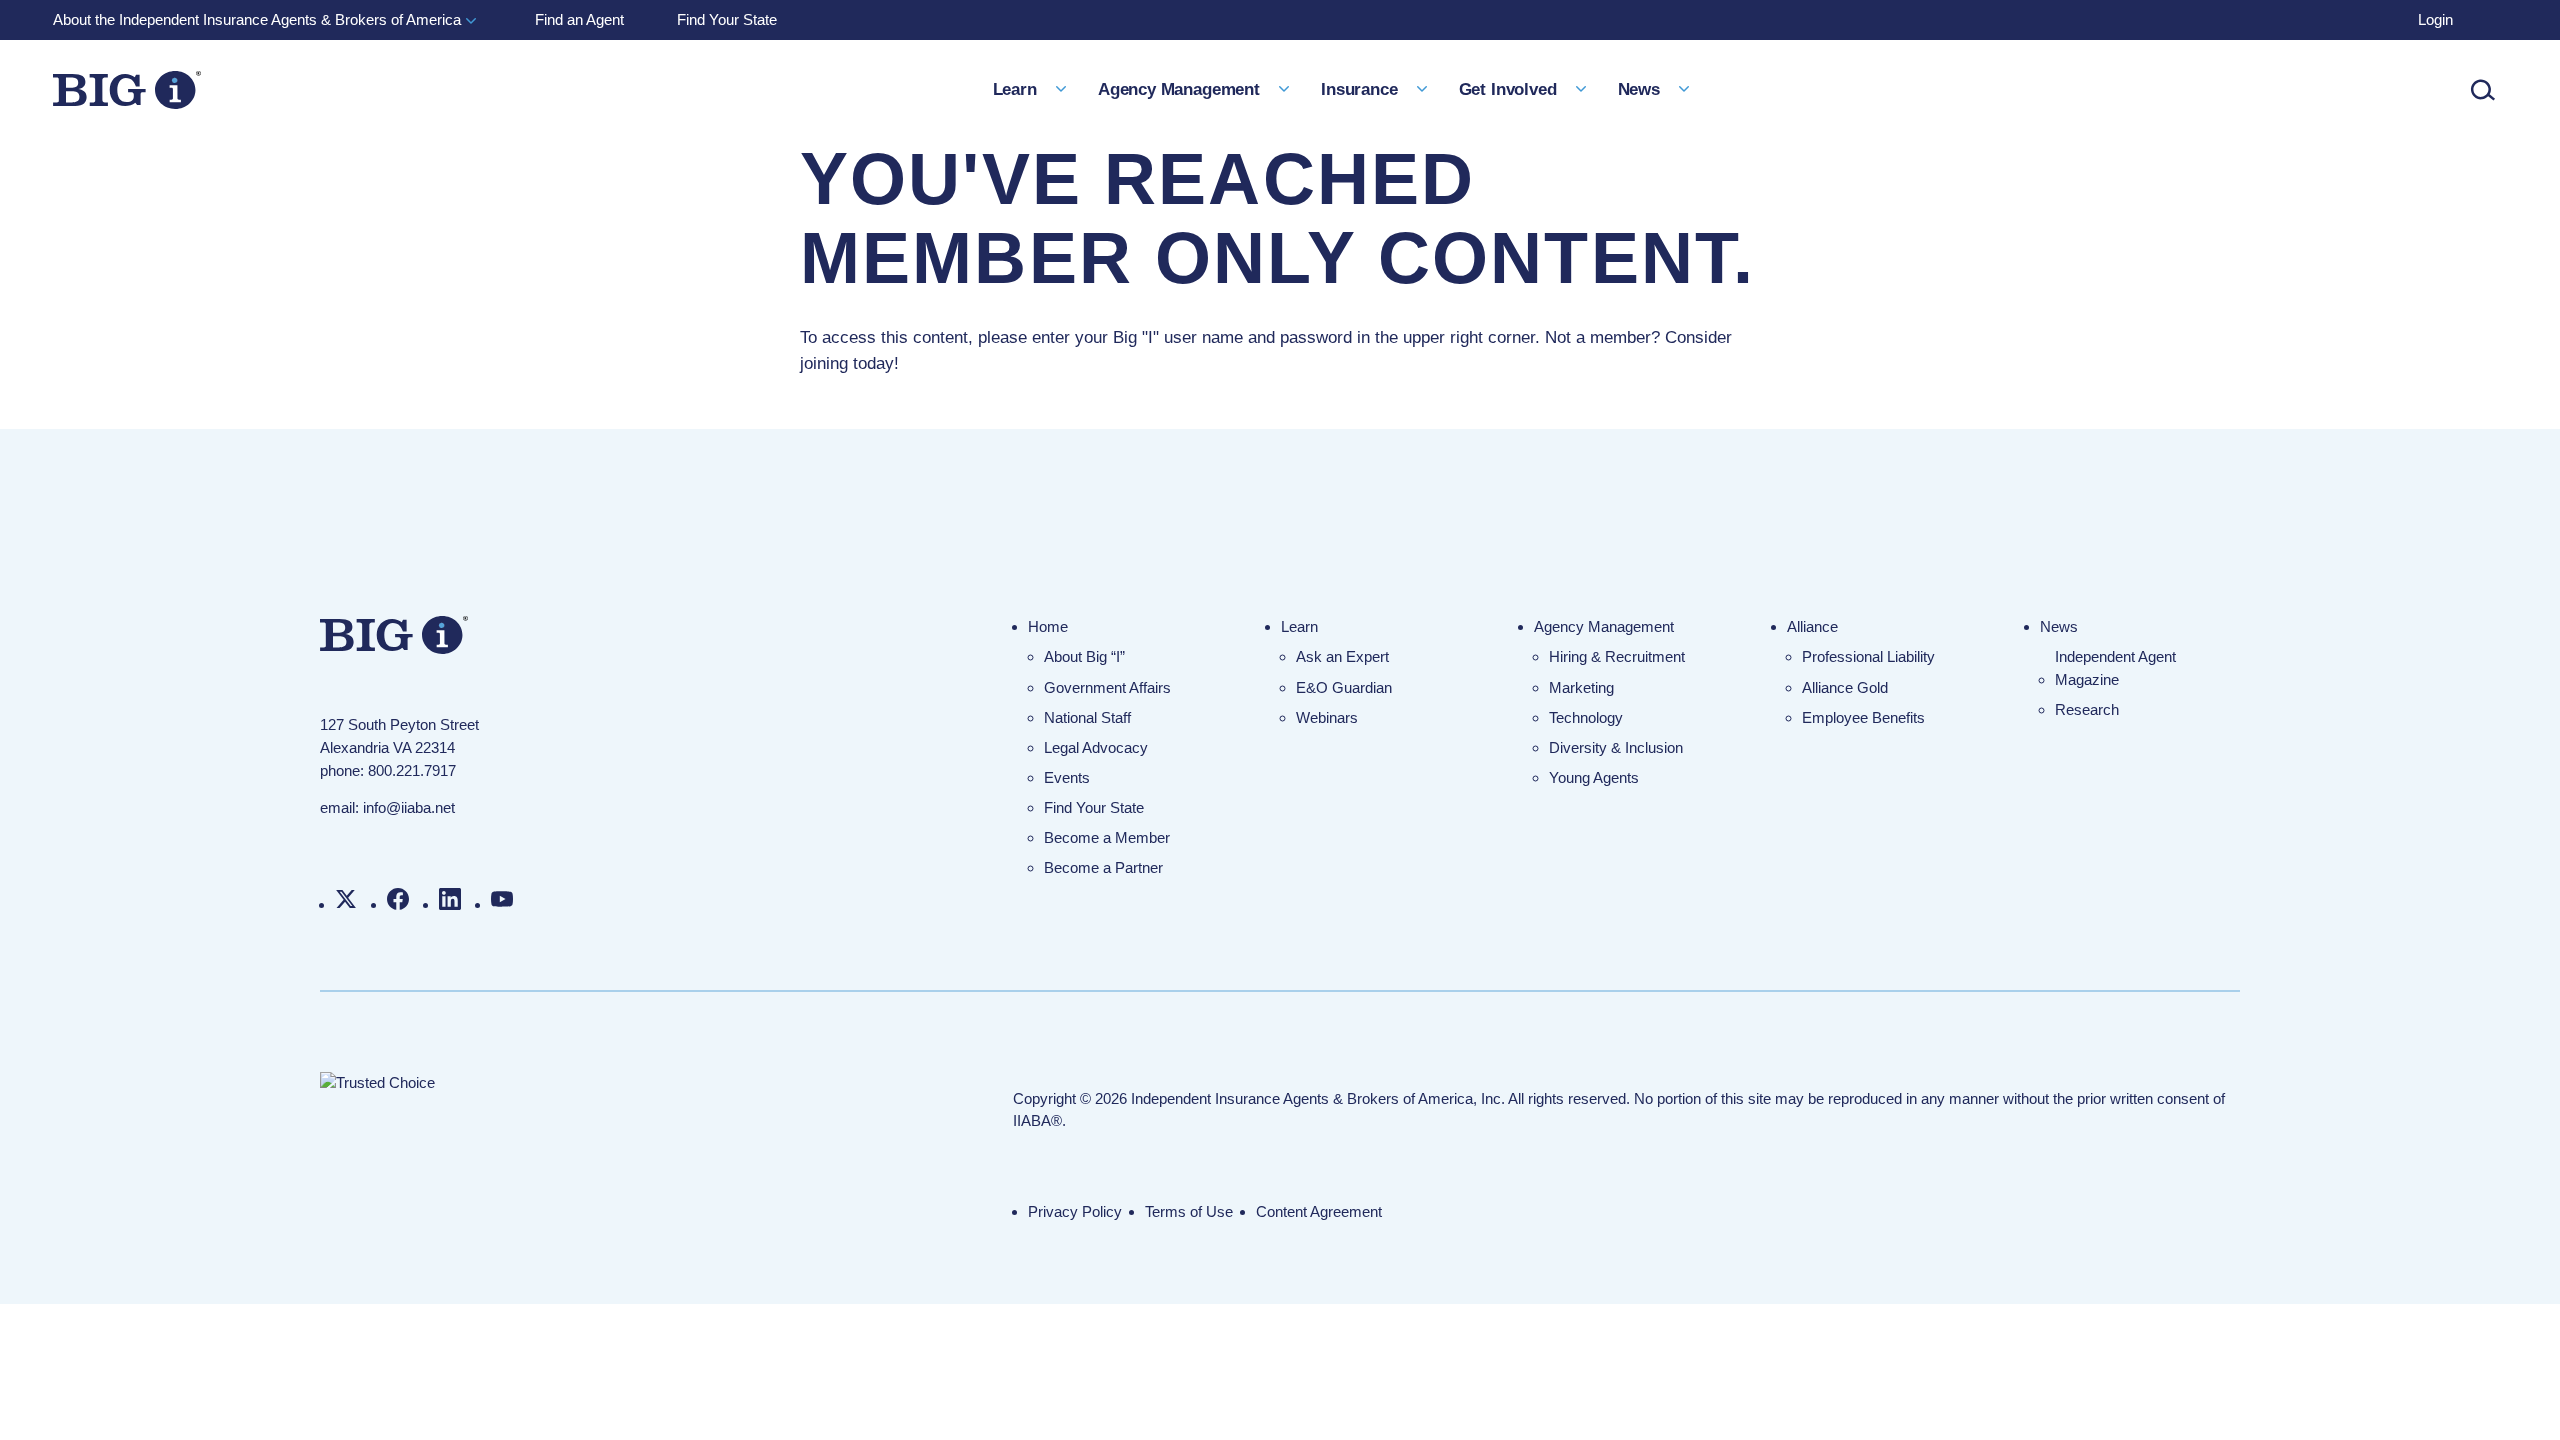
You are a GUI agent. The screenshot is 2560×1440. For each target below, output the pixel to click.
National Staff (1087, 717)
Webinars (1327, 717)
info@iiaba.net (409, 807)
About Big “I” (1084, 656)
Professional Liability (1868, 656)
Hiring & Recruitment (1617, 656)
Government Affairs (1107, 687)
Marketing (1581, 687)
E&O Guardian (1344, 687)
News (2059, 626)
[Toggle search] (2483, 90)
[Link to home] (127, 90)
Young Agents (1594, 777)
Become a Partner (1103, 867)
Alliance (1812, 626)
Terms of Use (1189, 1211)
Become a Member (1107, 837)
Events (1067, 777)
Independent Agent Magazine (2115, 668)
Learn (1299, 626)
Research (2087, 709)
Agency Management (1604, 626)
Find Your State (1094, 807)
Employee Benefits (1863, 717)
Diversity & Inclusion (1616, 747)
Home (1048, 626)
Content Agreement (1319, 1211)
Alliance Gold (1845, 687)
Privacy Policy (1075, 1211)
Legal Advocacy (1096, 747)
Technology (1586, 717)
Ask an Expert (1342, 656)
